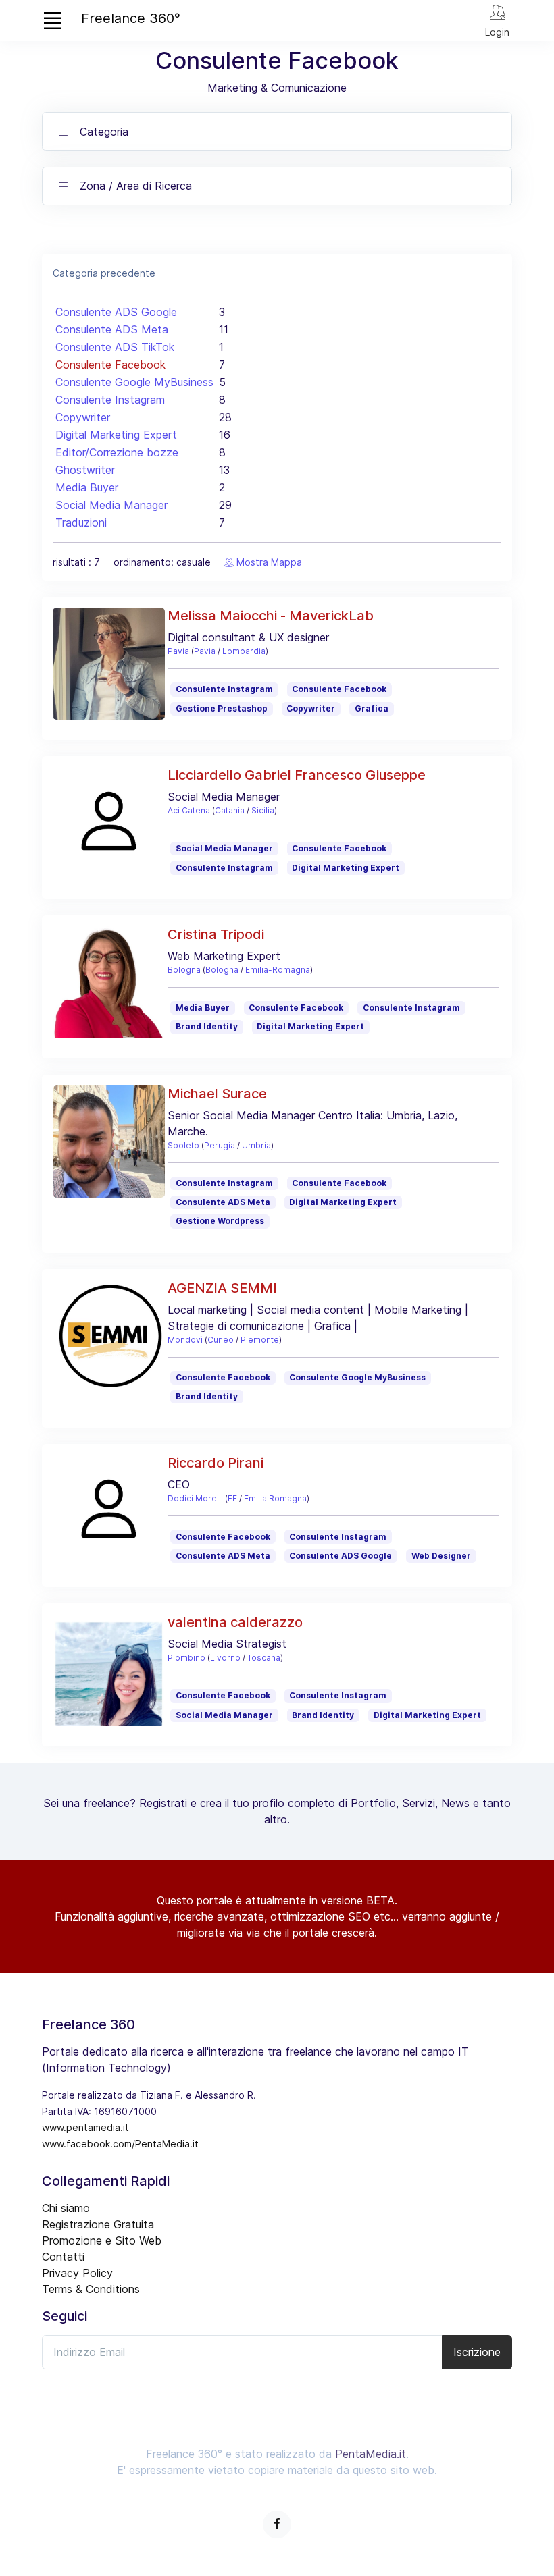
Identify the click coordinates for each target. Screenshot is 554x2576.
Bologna (184, 970)
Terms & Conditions (91, 2289)
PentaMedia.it (371, 2454)
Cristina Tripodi (216, 934)
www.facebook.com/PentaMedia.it (120, 2144)
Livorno (225, 1658)
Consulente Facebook (110, 365)
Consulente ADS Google (116, 312)
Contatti (63, 2257)
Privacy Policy (77, 2273)
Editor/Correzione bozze (117, 452)
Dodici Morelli (195, 1498)
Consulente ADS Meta (112, 329)
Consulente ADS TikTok (115, 347)
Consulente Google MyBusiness (134, 382)
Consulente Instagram (110, 400)
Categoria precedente (104, 273)
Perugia (220, 1145)
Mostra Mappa (268, 562)
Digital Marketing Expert (116, 435)
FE (232, 1498)
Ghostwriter (85, 470)
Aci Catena (189, 810)
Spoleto (183, 1145)
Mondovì (185, 1340)
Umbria (256, 1145)
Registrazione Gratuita (98, 2224)
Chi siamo (66, 2208)
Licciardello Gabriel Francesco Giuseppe (297, 775)
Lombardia (244, 651)
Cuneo (221, 1340)
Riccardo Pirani (216, 1463)
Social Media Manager (111, 505)
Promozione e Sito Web (102, 2240)
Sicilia (263, 810)
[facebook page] (277, 2524)
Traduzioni (81, 522)
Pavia (178, 651)
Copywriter (83, 417)
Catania (230, 810)
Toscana (264, 1658)
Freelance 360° (131, 18)
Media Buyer (87, 487)
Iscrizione (477, 2352)
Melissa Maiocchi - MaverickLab (271, 616)
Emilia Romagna (275, 1498)
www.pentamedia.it (85, 2127)
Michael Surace (217, 1094)
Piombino (186, 1658)
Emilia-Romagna (278, 970)
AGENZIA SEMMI (222, 1288)
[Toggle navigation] (52, 20)
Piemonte (260, 1340)
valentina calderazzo (235, 1622)
